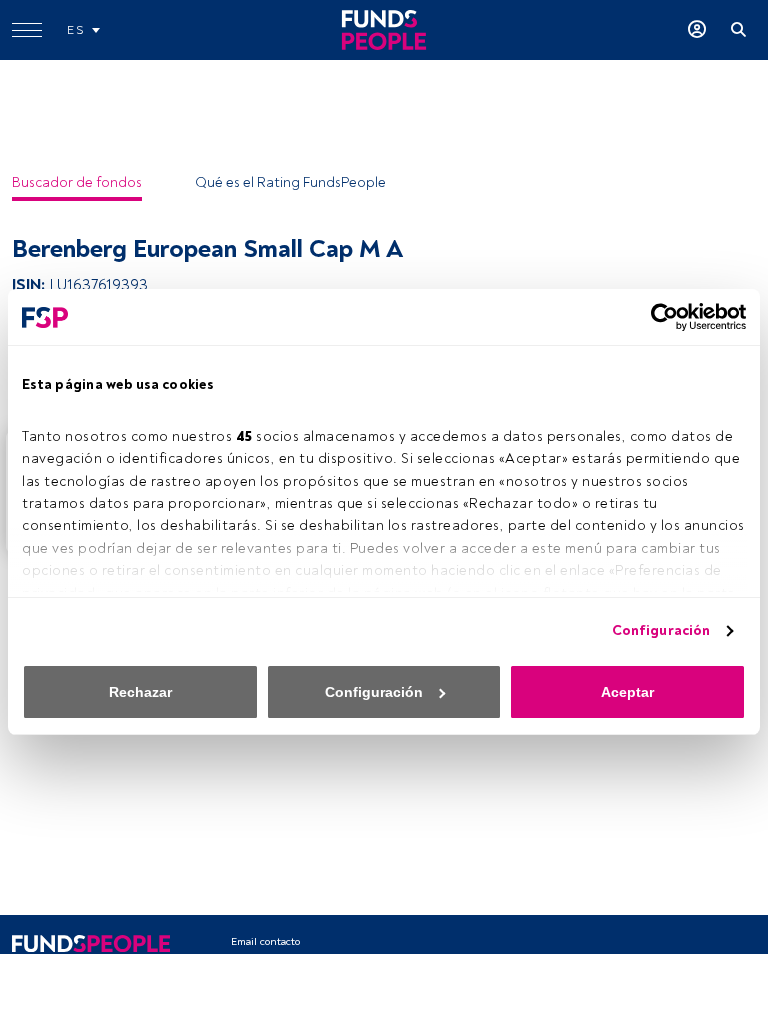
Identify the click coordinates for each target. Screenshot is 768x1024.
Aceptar (627, 692)
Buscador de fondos (77, 182)
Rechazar (140, 692)
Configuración (661, 630)
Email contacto (265, 941)
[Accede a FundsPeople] (697, 30)
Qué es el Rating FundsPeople (290, 182)
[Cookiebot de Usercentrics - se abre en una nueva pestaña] (658, 317)
